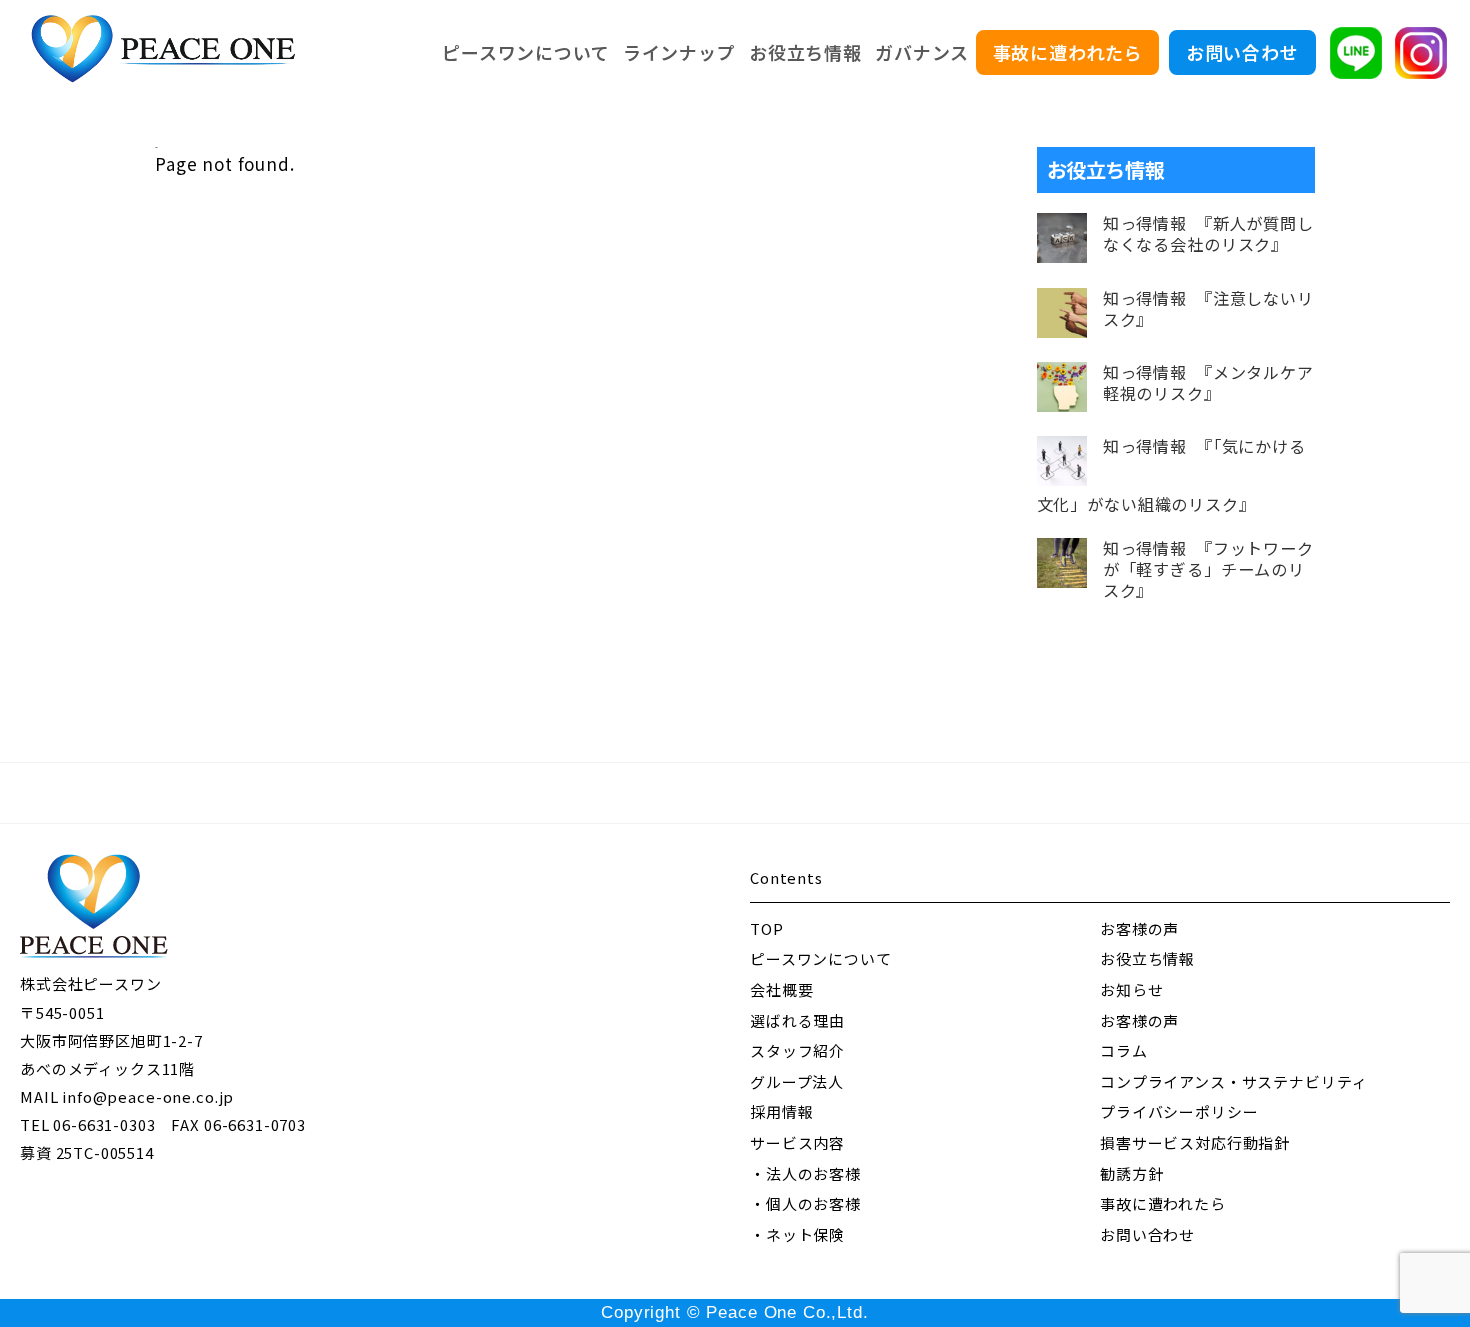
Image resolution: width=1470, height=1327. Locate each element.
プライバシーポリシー (1179, 1111)
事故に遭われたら (1068, 52)
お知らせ (1131, 989)
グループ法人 (797, 1081)
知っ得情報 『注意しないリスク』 (1208, 309)
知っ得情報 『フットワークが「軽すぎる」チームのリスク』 (1208, 569)
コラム (1124, 1050)
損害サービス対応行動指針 (1195, 1142)
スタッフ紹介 (797, 1050)
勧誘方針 (1131, 1173)
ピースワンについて (526, 52)
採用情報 (781, 1111)
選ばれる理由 (797, 1020)
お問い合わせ (1242, 52)
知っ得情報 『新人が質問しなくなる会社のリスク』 (1208, 234)
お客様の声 (1139, 928)
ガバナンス (922, 52)
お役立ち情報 (805, 52)
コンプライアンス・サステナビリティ (1233, 1081)
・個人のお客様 (805, 1203)
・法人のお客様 (805, 1173)
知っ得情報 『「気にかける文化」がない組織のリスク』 (1171, 475)
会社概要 (781, 989)
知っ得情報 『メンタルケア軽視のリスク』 (1208, 383)
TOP (767, 928)
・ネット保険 (797, 1234)
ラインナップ (679, 52)
